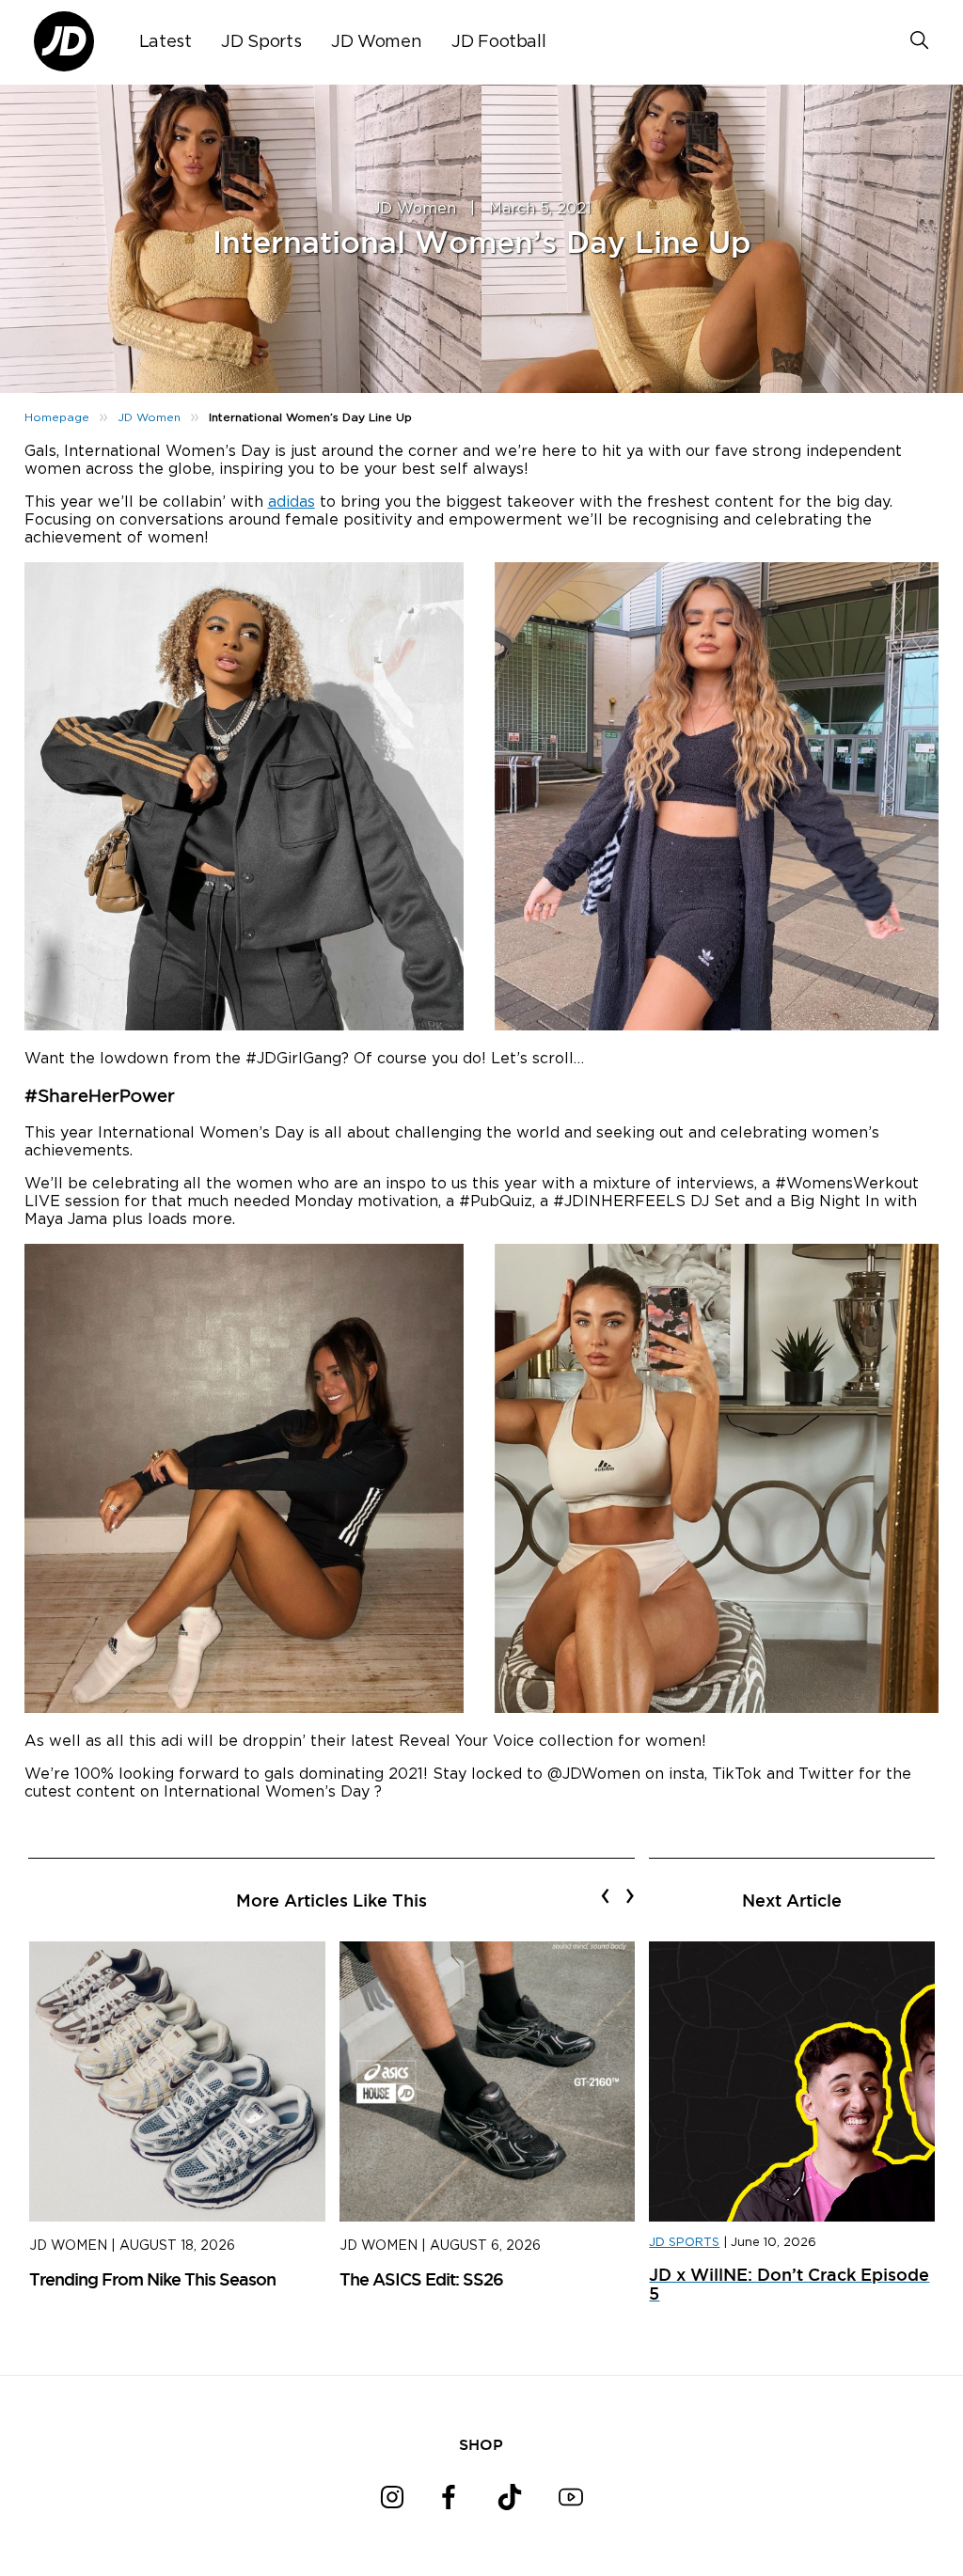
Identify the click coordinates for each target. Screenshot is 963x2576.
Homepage (57, 417)
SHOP (481, 2444)
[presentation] (605, 1895)
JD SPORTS (684, 2243)
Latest (166, 42)
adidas (292, 502)
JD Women (376, 42)
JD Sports (261, 42)
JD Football (498, 42)
